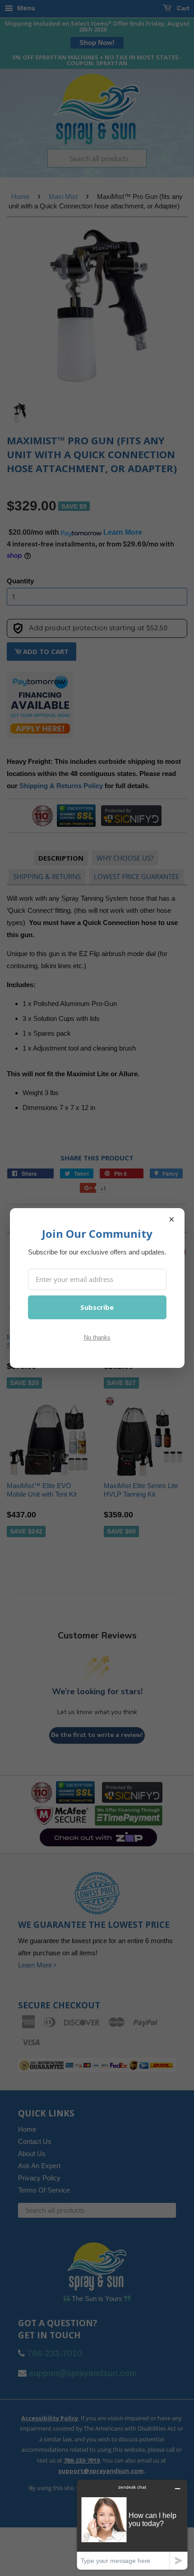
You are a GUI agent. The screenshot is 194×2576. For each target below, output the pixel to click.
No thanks (97, 1338)
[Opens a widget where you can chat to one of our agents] (132, 2524)
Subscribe (97, 1307)
